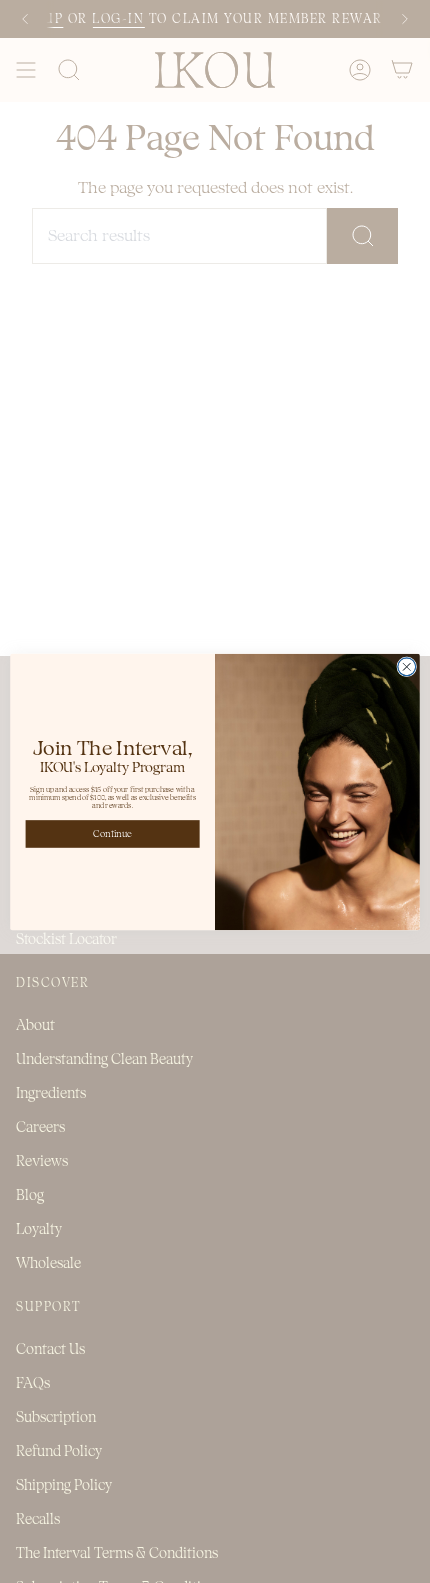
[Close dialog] (407, 666)
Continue (112, 833)
